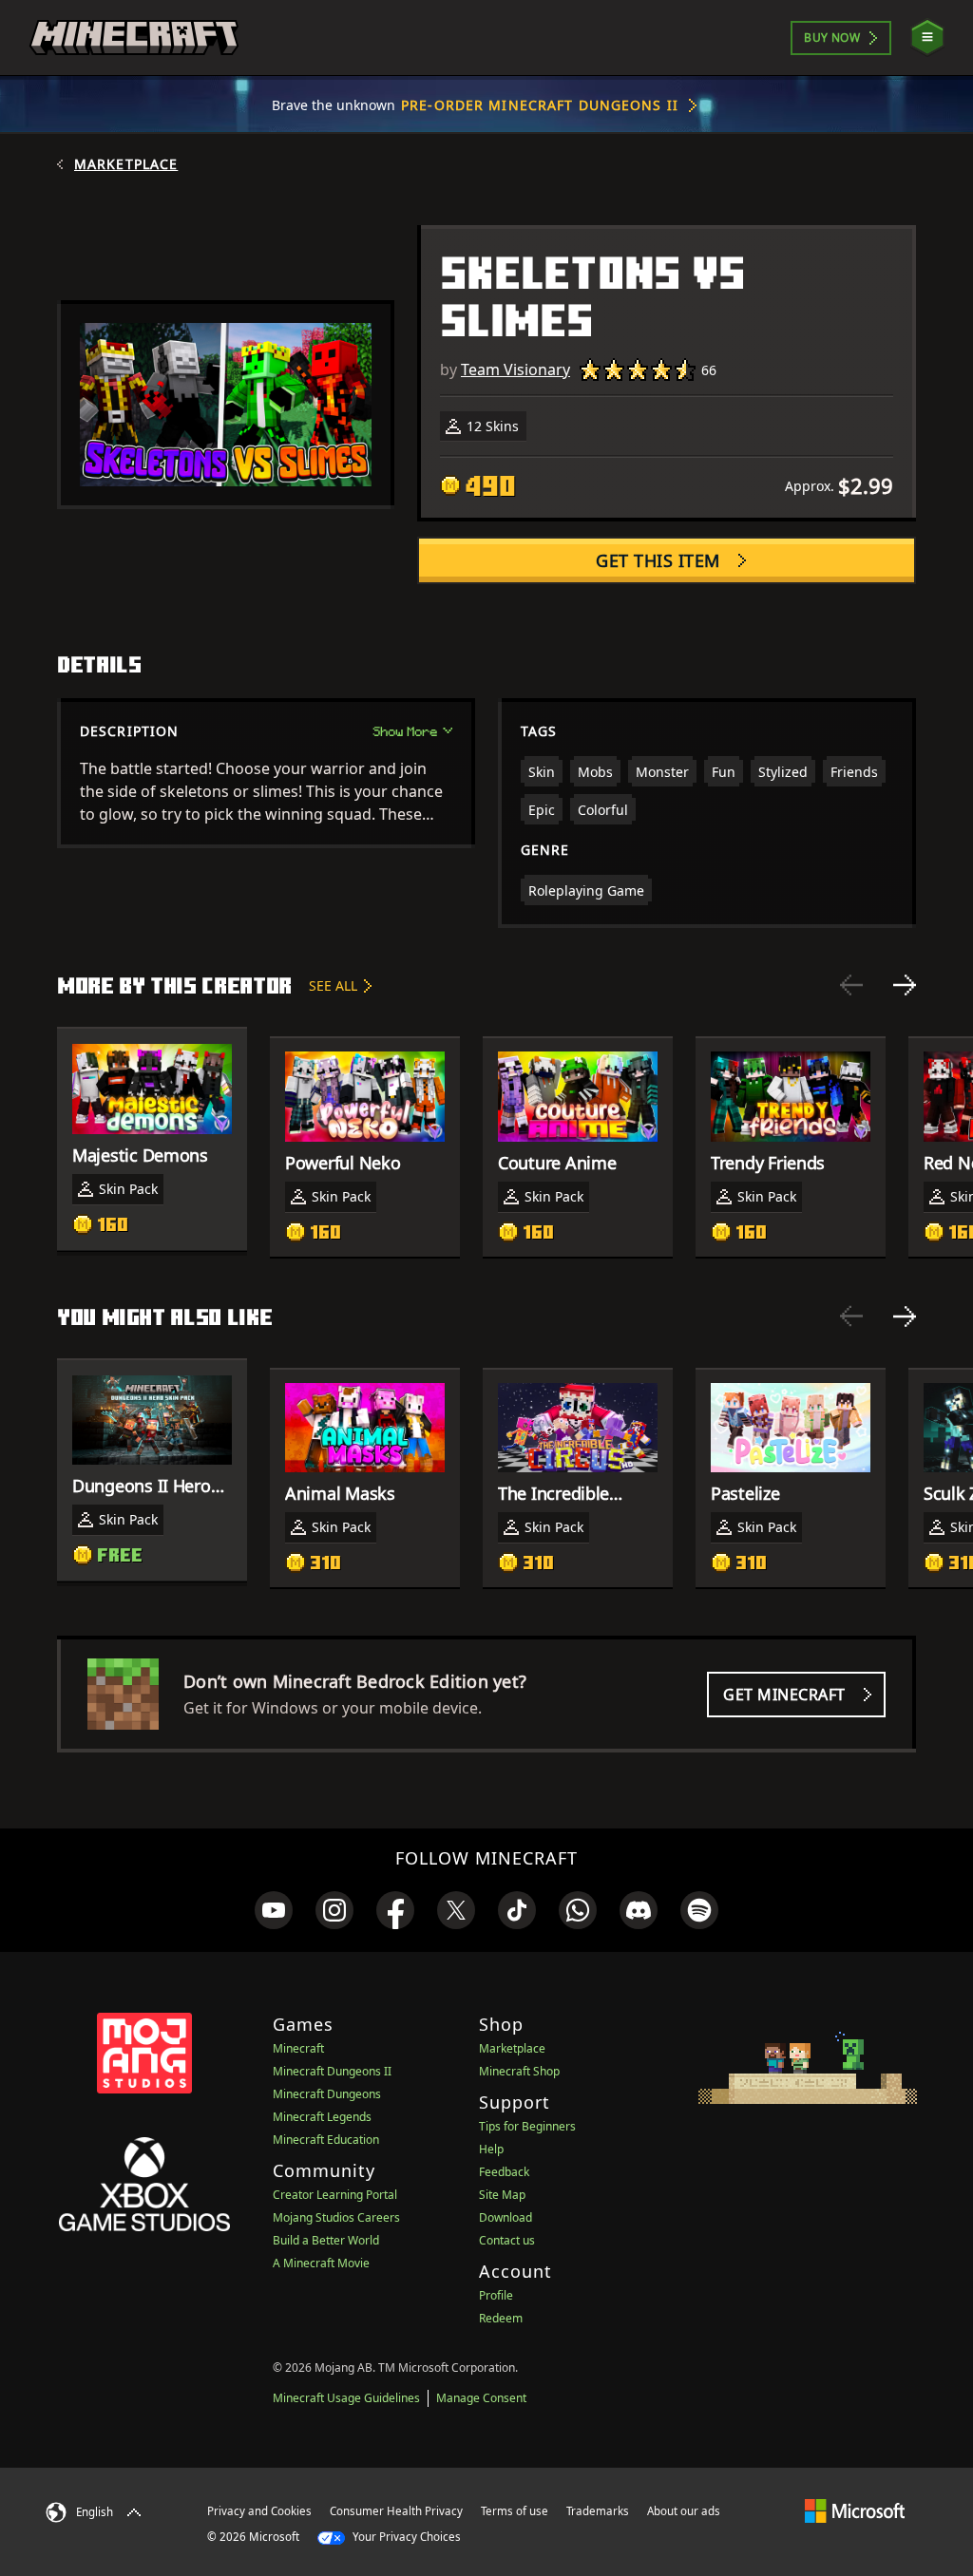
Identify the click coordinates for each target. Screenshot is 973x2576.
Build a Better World (326, 2240)
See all (333, 985)
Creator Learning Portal (335, 2195)
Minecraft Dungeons (327, 2094)
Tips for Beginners (527, 2126)
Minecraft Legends (322, 2117)
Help (491, 2149)
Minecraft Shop (519, 2071)
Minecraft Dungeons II (332, 2071)
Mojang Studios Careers (336, 2217)
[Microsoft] (855, 2510)
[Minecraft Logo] (134, 38)
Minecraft (298, 2048)
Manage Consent (481, 2398)
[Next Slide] (905, 985)
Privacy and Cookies (259, 2511)
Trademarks (598, 2511)
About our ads (684, 2511)
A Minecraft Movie (321, 2263)
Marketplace (126, 164)
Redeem (501, 2318)
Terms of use (515, 2511)
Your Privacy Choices (405, 2537)
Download (506, 2217)
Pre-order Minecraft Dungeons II (540, 105)
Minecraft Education (326, 2140)
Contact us (507, 2240)
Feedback (504, 2172)
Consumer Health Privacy (396, 2511)
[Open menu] (927, 38)
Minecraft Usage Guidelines (346, 2398)
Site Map (502, 2195)
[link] (274, 1910)
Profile (496, 2295)
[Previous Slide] (851, 985)
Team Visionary (515, 369)
